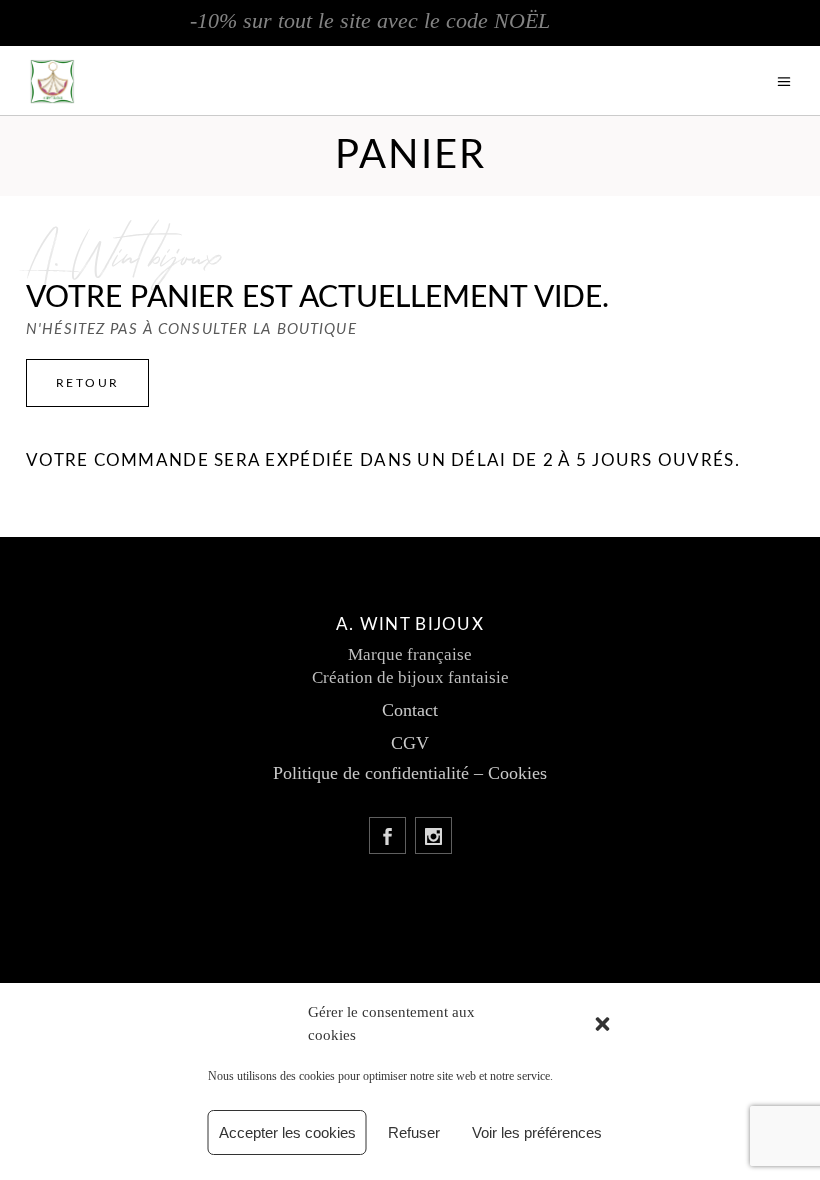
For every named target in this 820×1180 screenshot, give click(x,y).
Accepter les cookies (287, 1132)
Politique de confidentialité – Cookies (410, 773)
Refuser (414, 1132)
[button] (603, 1024)
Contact (410, 710)
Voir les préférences (537, 1132)
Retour (87, 383)
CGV (410, 743)
